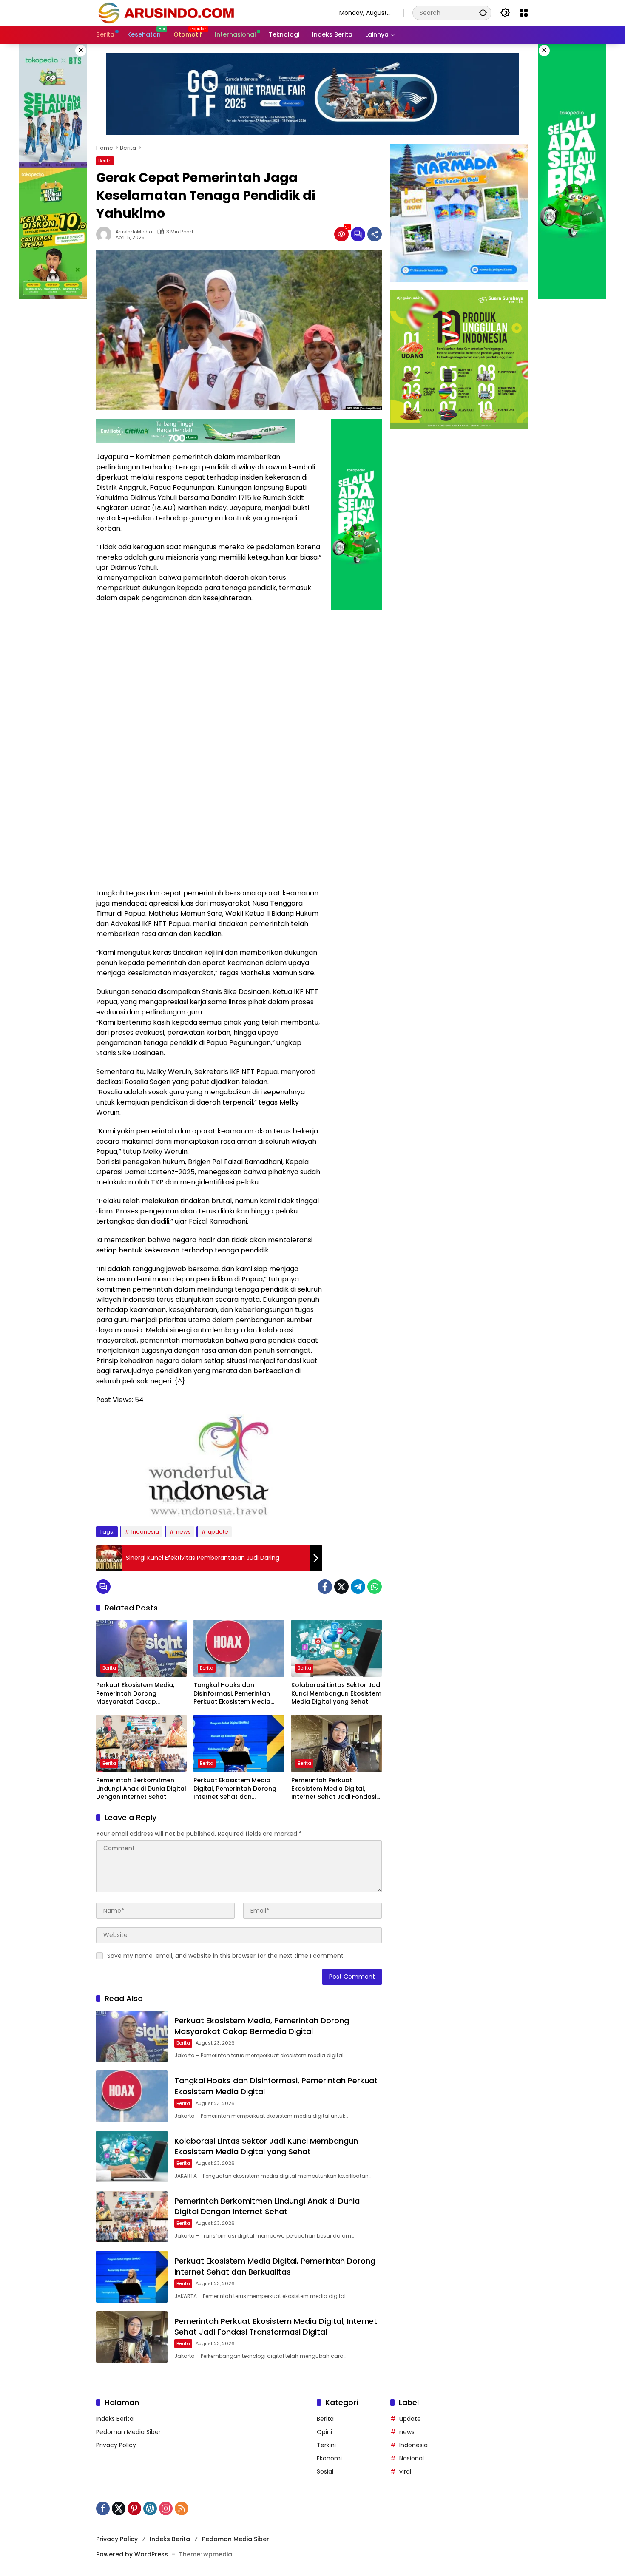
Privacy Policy (116, 2445)
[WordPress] (150, 2508)
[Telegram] (358, 1587)
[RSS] (182, 2508)
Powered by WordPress (132, 2554)
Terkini (326, 2445)
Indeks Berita (115, 2419)
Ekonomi (329, 2458)
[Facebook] (325, 1587)
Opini (324, 2432)
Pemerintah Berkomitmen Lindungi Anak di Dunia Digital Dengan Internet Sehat (141, 1789)
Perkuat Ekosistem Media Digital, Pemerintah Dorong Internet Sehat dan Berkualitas (235, 1789)
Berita (105, 161)
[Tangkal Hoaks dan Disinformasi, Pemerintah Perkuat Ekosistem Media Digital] (239, 1648)
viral (405, 2471)
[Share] (375, 234)
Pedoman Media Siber (128, 2432)
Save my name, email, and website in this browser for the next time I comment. (226, 1956)
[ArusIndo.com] (209, 12)
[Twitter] (341, 1587)
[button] (483, 13)
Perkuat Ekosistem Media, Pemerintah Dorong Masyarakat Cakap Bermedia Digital (135, 1694)
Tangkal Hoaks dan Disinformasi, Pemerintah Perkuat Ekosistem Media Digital (232, 1694)
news (183, 1532)
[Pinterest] (134, 2508)
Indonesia (145, 1532)
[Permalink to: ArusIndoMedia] (106, 234)
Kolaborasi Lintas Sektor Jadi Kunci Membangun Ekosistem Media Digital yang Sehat (336, 1693)
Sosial (325, 2471)
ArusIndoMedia (134, 232)
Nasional (412, 2458)
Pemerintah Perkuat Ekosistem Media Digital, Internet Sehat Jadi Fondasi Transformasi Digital (334, 1789)
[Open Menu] (524, 13)
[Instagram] (166, 2508)
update (218, 1532)
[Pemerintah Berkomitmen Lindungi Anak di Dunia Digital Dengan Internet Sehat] (141, 1744)
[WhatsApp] (375, 1587)
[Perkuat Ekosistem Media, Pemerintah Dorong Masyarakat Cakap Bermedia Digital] (141, 1648)
